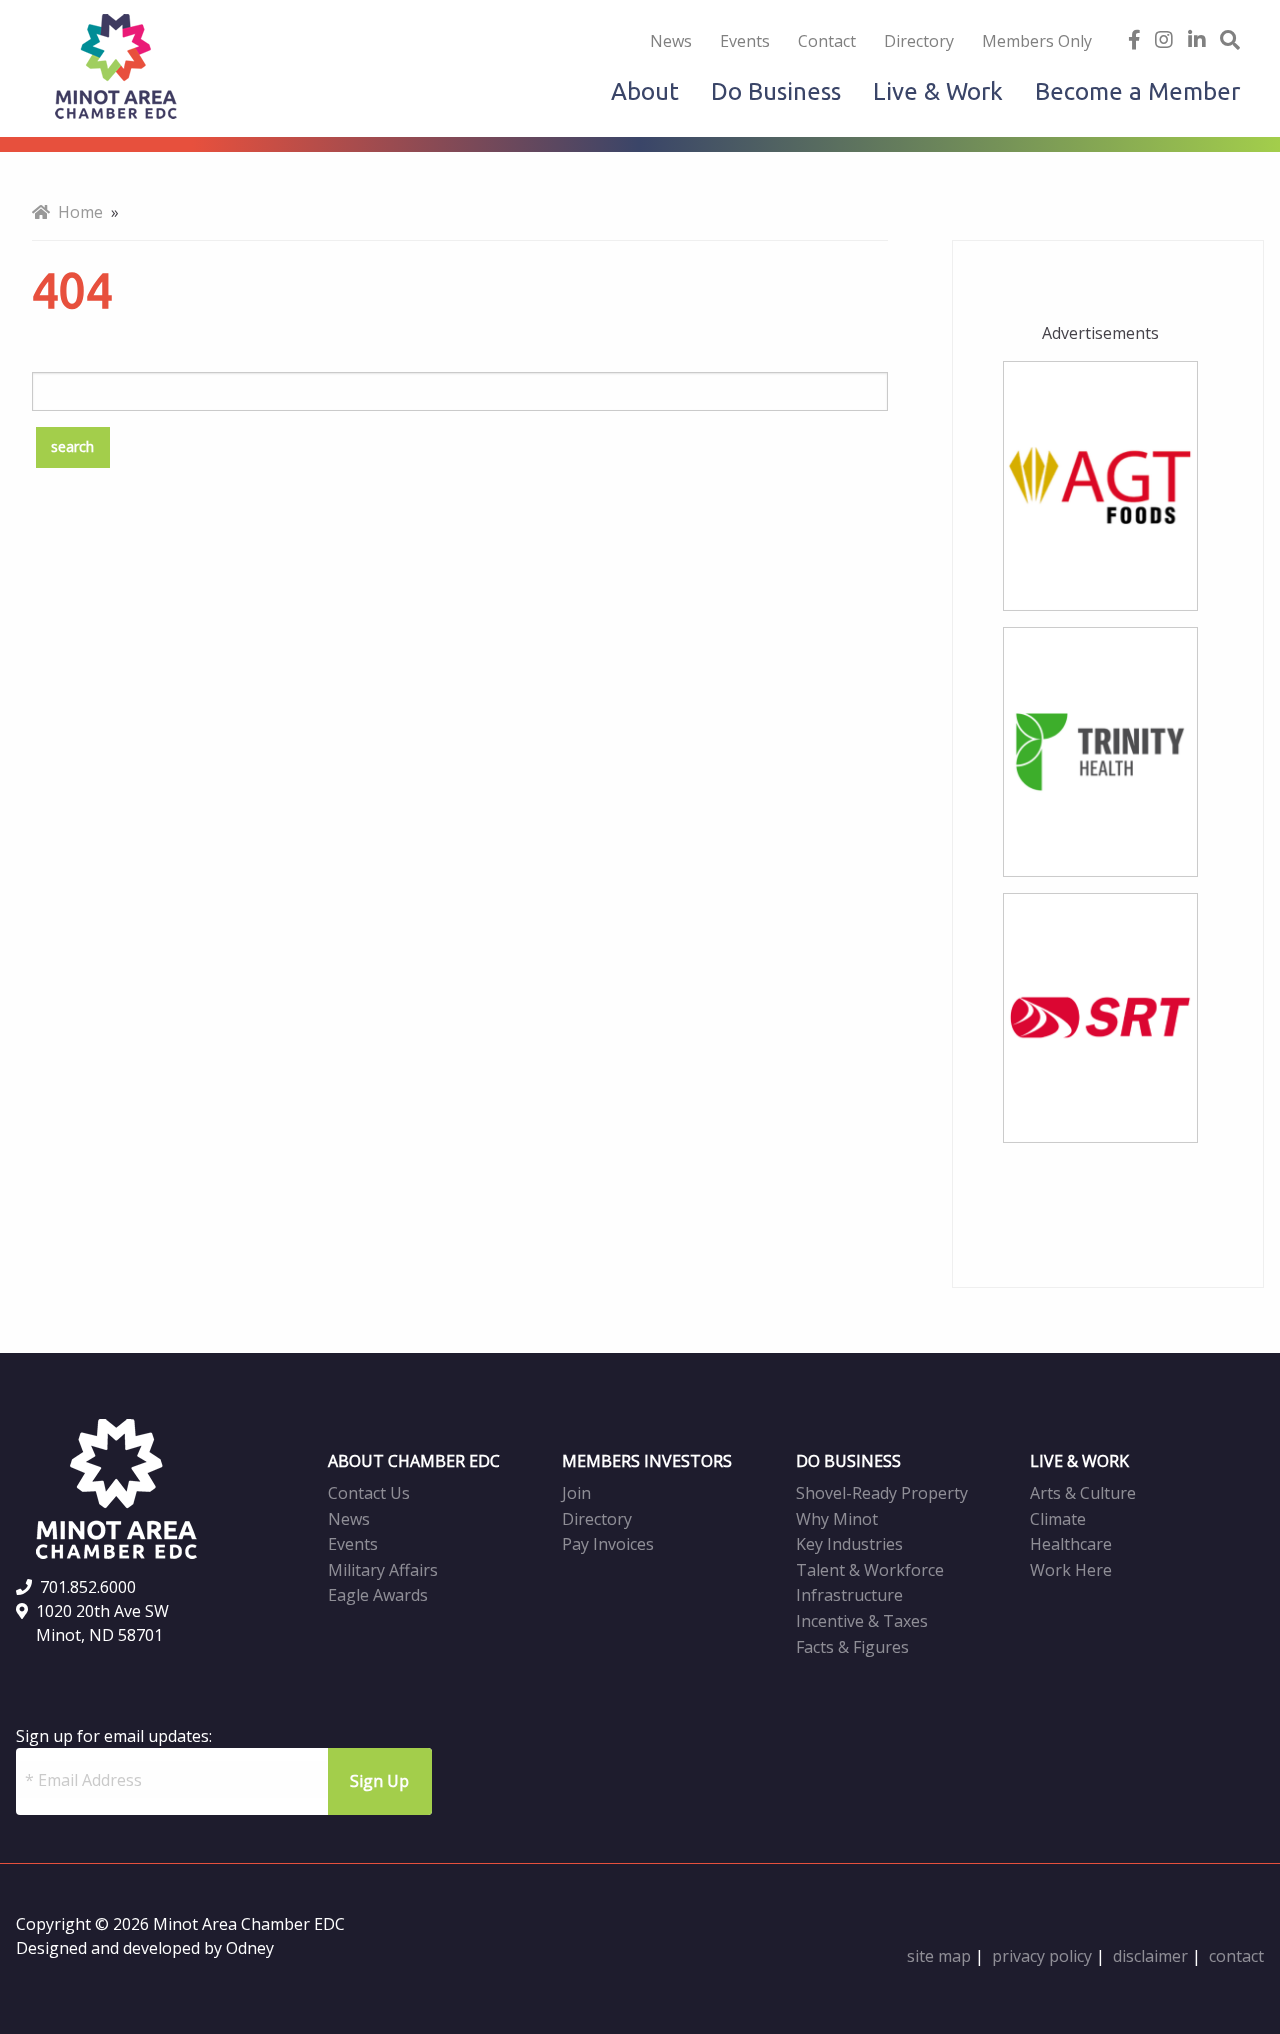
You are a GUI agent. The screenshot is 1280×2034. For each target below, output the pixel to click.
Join (576, 1493)
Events (745, 41)
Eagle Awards (378, 1595)
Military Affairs (383, 1570)
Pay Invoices (608, 1544)
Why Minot (837, 1519)
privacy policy (1042, 1956)
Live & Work (938, 91)
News (671, 41)
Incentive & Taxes (862, 1621)
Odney (250, 1948)
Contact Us (369, 1493)
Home (76, 212)
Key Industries (849, 1544)
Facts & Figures (852, 1647)
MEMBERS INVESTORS (647, 1461)
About (645, 91)
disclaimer (1150, 1956)
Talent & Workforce (870, 1570)
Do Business (776, 91)
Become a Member (1137, 91)
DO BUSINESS (848, 1461)
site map (939, 1956)
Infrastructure (849, 1595)
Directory (919, 41)
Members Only (1037, 41)
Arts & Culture (1083, 1493)
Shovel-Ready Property (882, 1493)
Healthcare (1071, 1544)
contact (1236, 1956)
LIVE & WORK (1079, 1461)
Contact (827, 41)
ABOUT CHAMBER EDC (414, 1461)
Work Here (1071, 1570)
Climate (1058, 1519)
